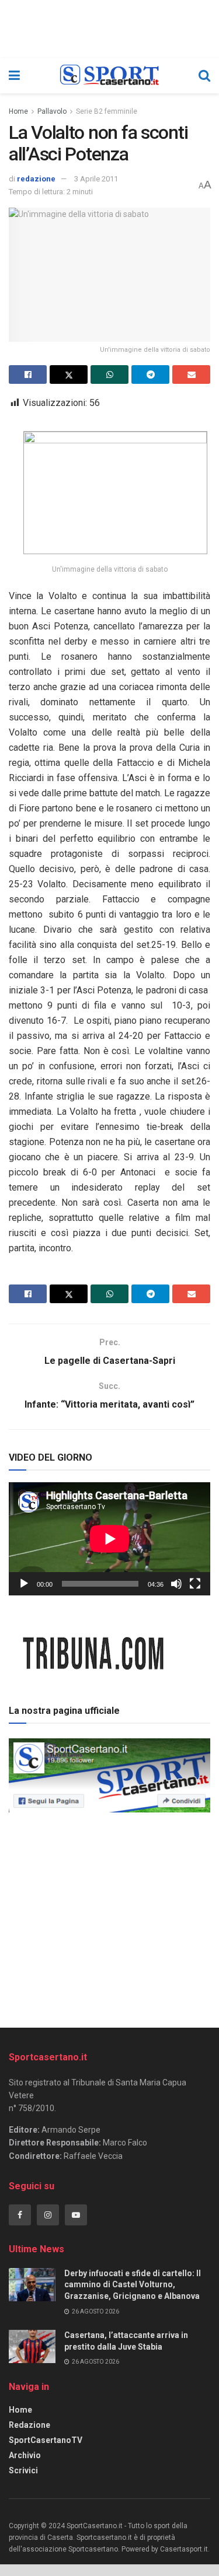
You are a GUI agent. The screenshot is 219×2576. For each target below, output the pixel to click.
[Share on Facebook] (28, 374)
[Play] (24, 1584)
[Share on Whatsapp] (109, 374)
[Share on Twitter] (69, 374)
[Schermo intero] (195, 1584)
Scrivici (23, 2470)
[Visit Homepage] (109, 76)
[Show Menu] (14, 76)
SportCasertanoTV (46, 2440)
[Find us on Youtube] (76, 2215)
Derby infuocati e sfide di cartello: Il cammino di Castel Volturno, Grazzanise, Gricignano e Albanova (133, 2285)
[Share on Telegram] (150, 374)
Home (18, 111)
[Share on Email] (191, 374)
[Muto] (176, 1584)
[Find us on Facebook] (20, 2215)
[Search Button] (204, 76)
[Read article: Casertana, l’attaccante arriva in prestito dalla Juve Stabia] (32, 2346)
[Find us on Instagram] (48, 2215)
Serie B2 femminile (107, 111)
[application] (109, 1539)
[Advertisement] (110, 1916)
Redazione (29, 2425)
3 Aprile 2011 (96, 179)
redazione (36, 179)
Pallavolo (52, 111)
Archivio (25, 2455)
